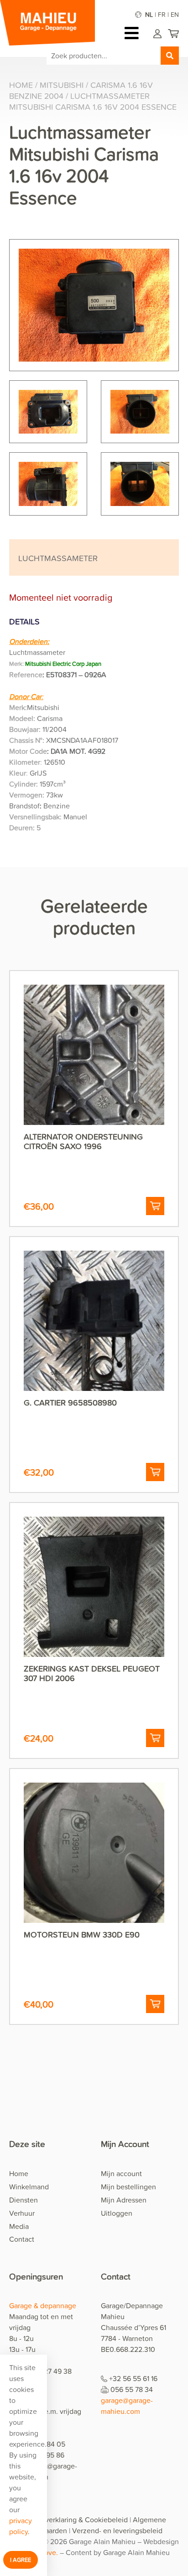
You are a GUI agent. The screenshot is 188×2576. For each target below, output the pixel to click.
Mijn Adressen (124, 2200)
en (175, 14)
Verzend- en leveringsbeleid (117, 2530)
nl (149, 14)
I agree (21, 2560)
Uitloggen (117, 2213)
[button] (155, 1206)
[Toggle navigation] (134, 33)
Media (19, 2226)
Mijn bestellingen (128, 2187)
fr (162, 14)
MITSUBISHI (62, 85)
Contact (22, 2239)
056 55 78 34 (132, 2389)
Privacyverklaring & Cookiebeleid (75, 2520)
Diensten (23, 2200)
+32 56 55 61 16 (133, 2378)
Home (21, 85)
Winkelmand (29, 2187)
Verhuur (22, 2213)
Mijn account (121, 2173)
